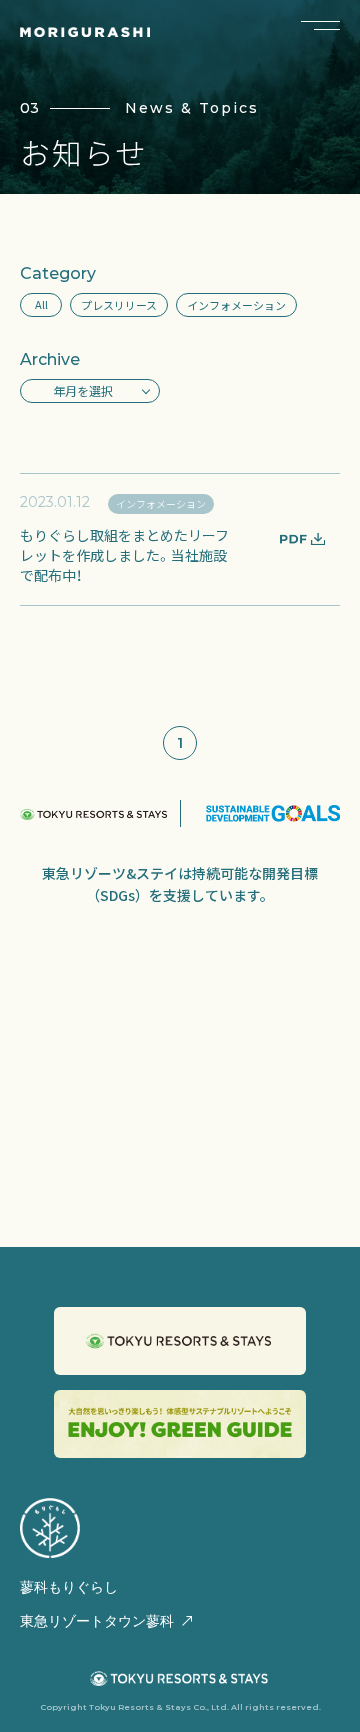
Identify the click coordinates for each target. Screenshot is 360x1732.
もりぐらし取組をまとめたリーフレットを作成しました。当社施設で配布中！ (124, 555)
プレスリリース (119, 305)
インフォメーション (236, 305)
